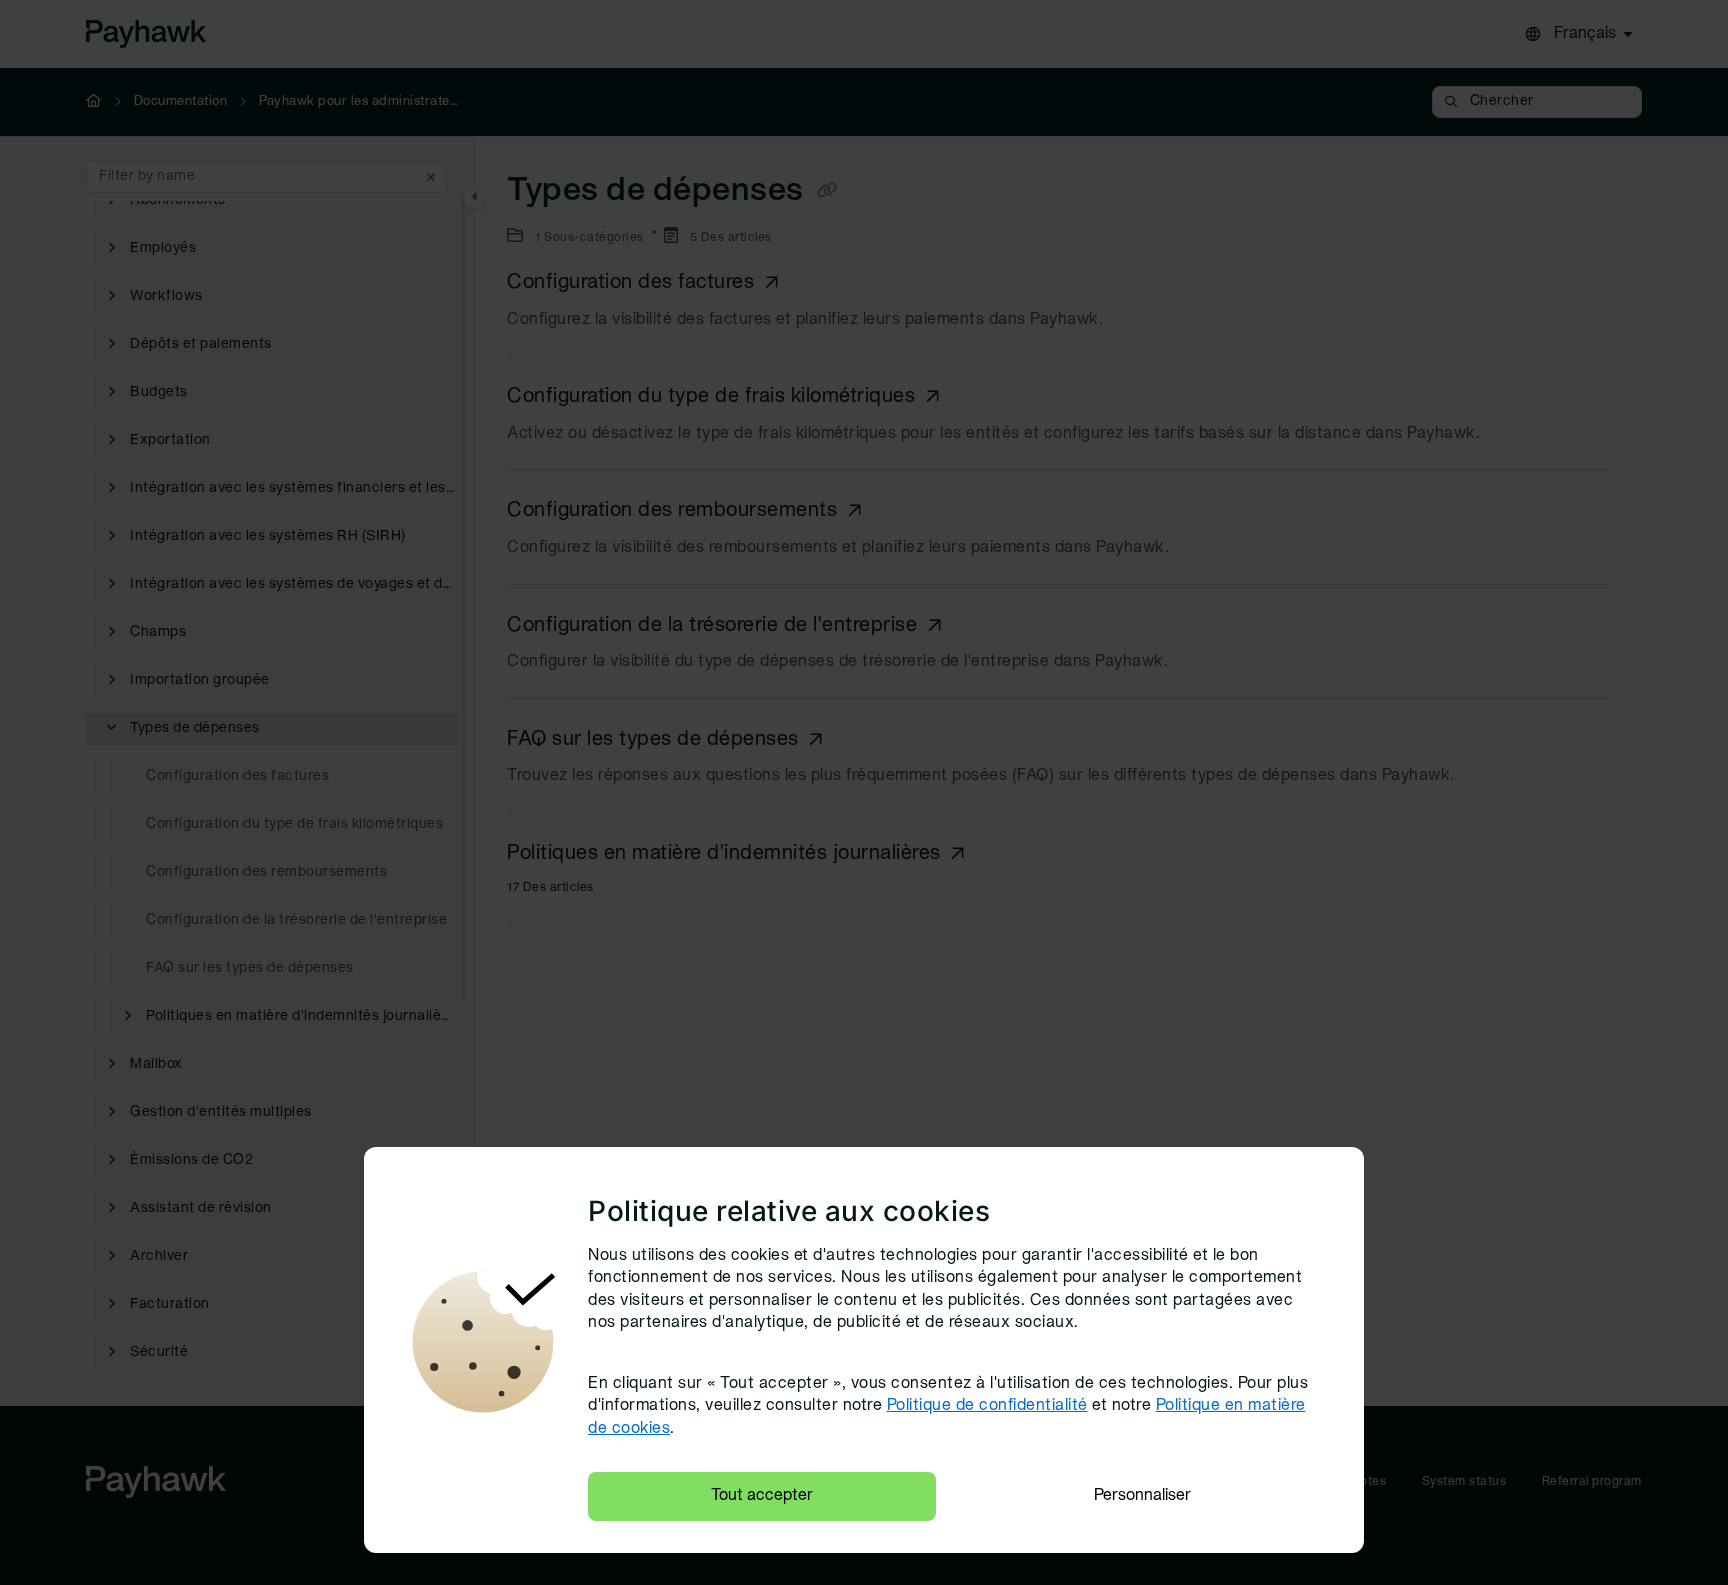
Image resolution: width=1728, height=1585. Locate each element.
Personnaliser (1142, 1496)
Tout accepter (762, 1496)
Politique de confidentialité (987, 1406)
